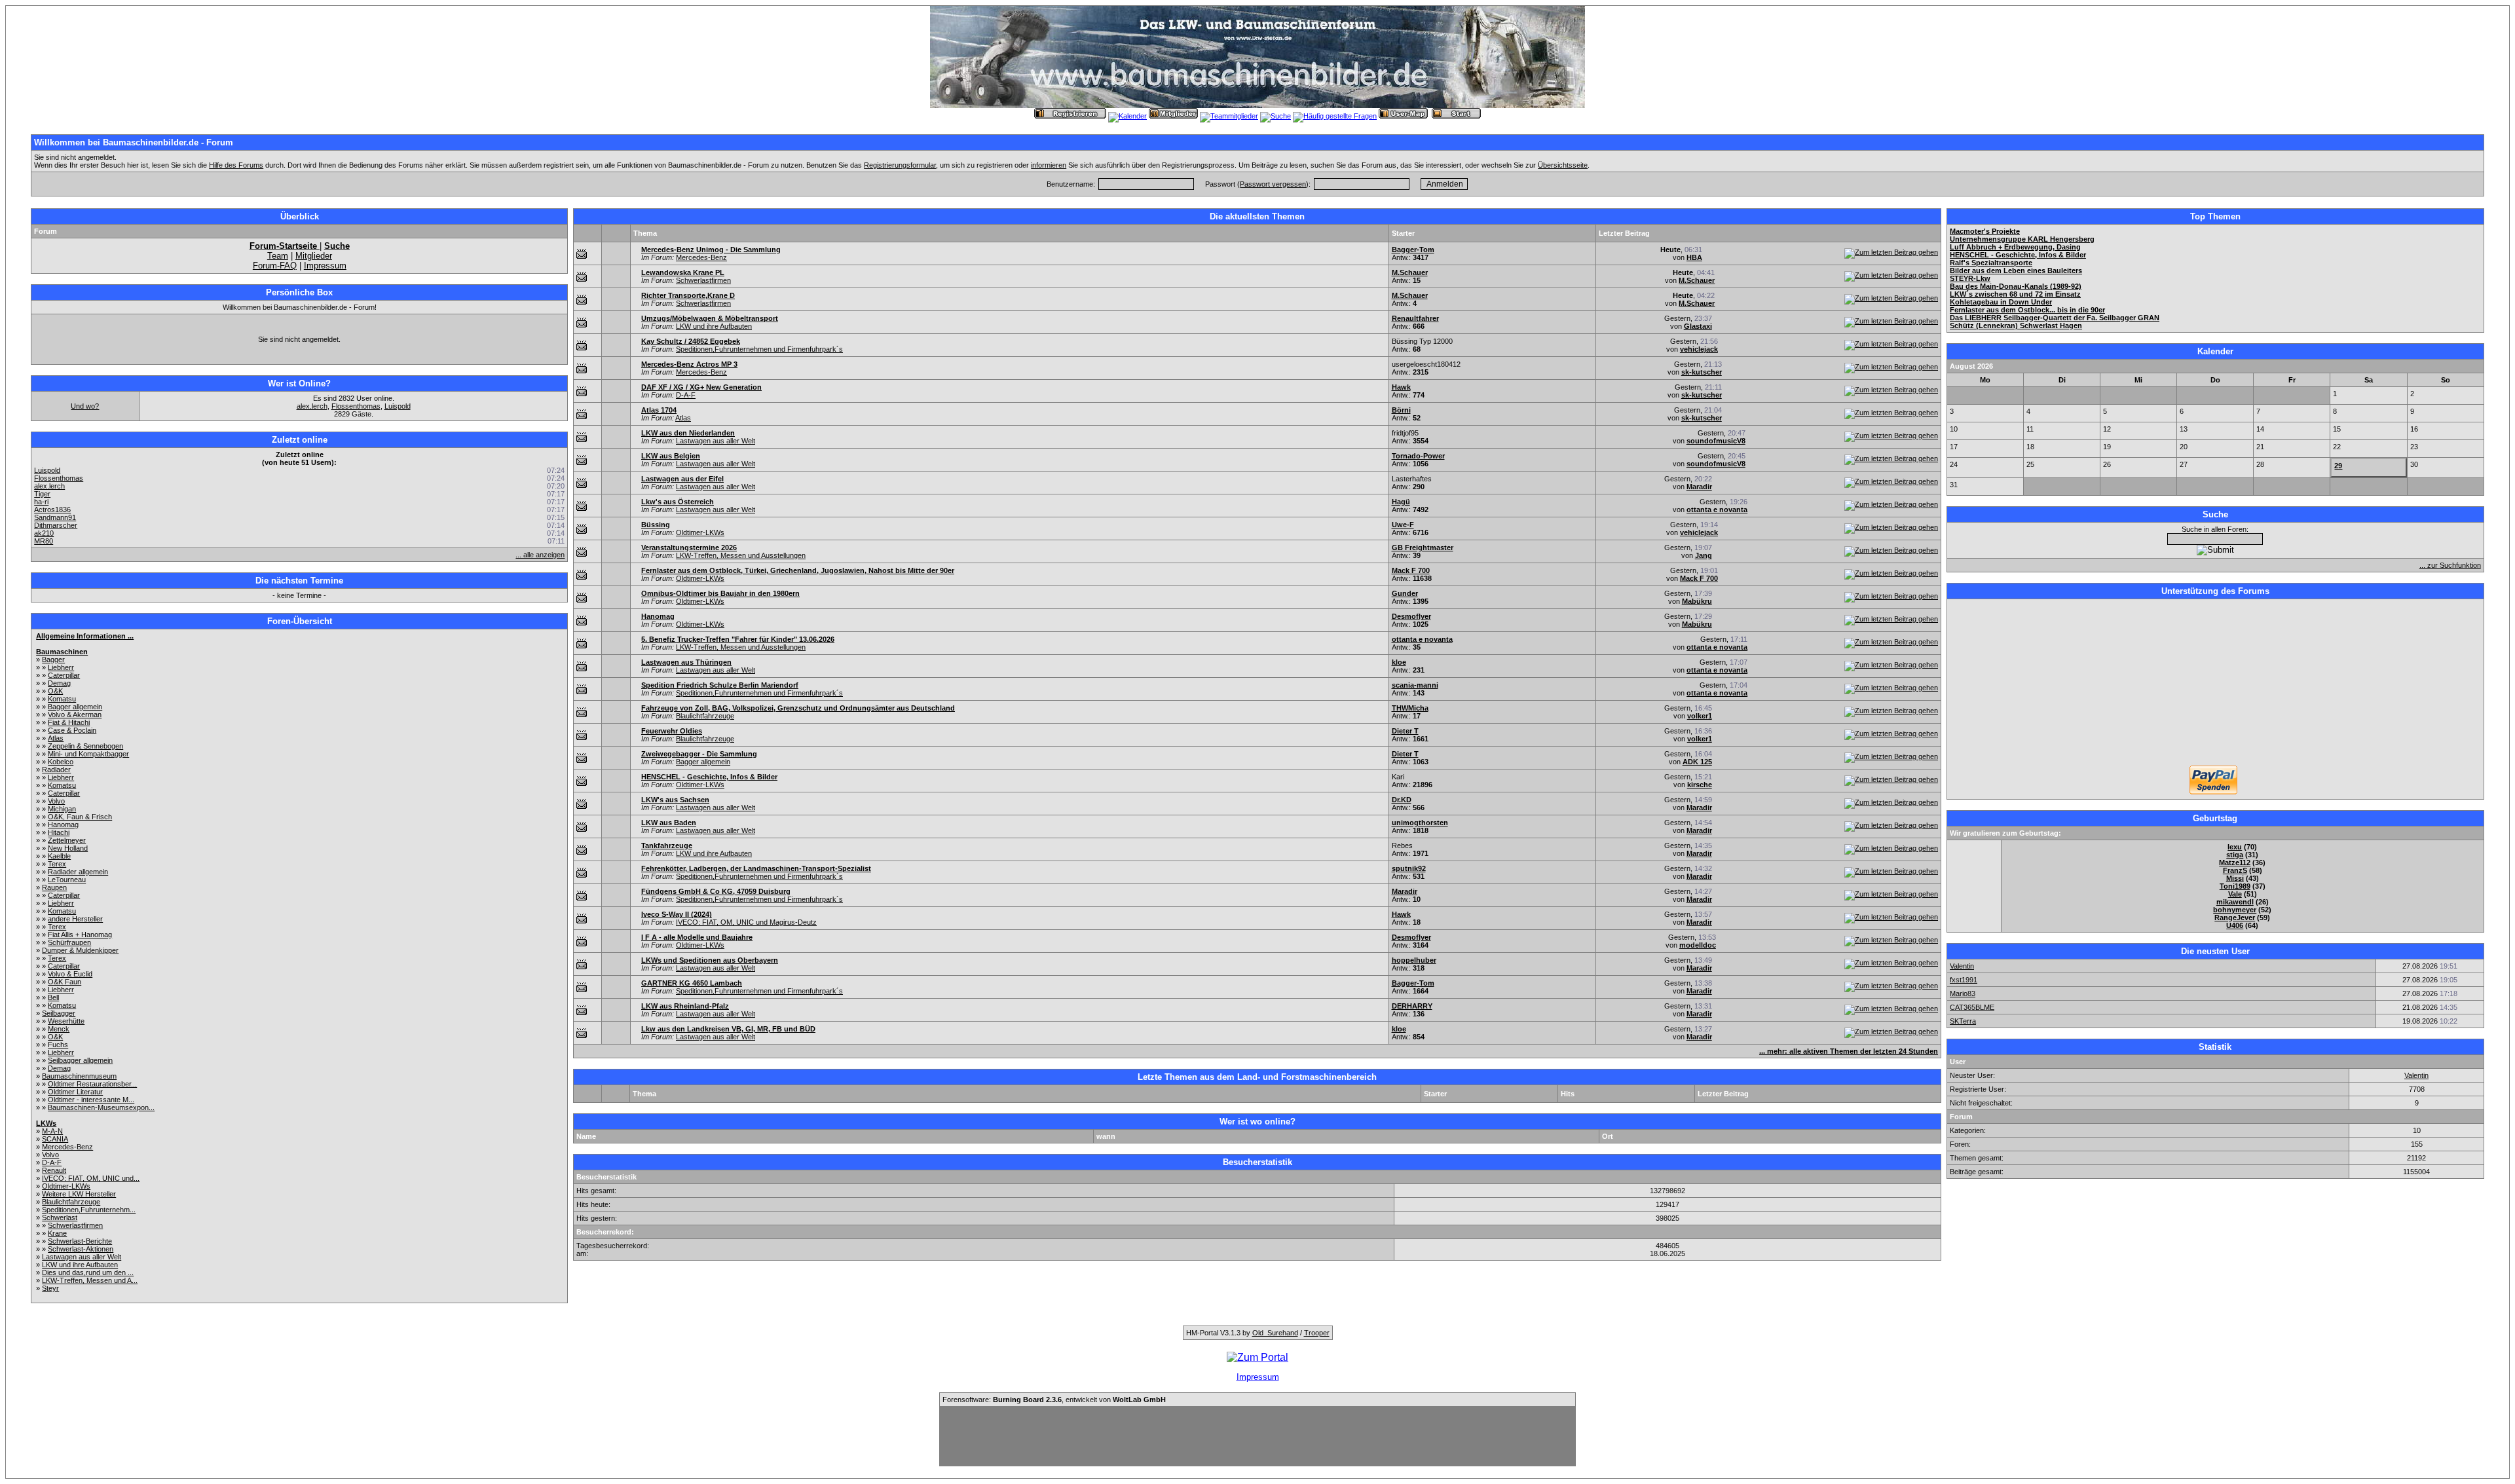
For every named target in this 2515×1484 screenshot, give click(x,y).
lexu (2235, 847)
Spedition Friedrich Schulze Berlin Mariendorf (720, 685)
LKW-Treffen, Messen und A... (90, 1280)
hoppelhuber (1414, 960)
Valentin (1962, 966)
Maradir (1699, 487)
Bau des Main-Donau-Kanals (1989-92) (2016, 286)
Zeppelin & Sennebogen (85, 746)
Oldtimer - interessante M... (91, 1100)
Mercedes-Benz (67, 1147)
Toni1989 (2235, 886)
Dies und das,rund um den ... (88, 1272)
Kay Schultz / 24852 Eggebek (691, 341)
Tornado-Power (1418, 456)
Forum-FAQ (275, 266)
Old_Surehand (1275, 1333)
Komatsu (62, 699)
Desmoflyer (1411, 616)
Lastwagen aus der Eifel (682, 479)
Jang (1704, 555)
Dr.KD (1402, 800)
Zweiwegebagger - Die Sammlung (699, 754)
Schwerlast (60, 1217)
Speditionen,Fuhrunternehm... (89, 1210)
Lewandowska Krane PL (683, 272)
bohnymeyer (2235, 910)
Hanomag (63, 825)
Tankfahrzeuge (667, 845)
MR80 (44, 541)
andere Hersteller (75, 919)
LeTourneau (67, 880)
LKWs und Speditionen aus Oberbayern (710, 960)
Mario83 (1963, 993)
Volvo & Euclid (70, 974)
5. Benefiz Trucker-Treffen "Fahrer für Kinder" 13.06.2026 (738, 639)
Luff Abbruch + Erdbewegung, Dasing (2015, 247)
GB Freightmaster (1423, 547)
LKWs (46, 1123)
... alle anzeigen (540, 555)
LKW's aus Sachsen (675, 800)
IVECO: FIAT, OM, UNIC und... (91, 1178)
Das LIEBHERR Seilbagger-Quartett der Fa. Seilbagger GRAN (2055, 318)
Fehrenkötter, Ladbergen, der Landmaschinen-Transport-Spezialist (756, 868)
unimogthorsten (1420, 823)
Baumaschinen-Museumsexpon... (101, 1107)
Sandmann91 (55, 517)
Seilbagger (59, 1013)
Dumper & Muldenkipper (80, 950)
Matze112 (2235, 863)
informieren (1049, 165)
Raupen (54, 887)
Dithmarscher (56, 525)
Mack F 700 (1411, 570)
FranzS (2235, 870)
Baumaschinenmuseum (79, 1076)
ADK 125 (1697, 762)
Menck (59, 1029)
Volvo (56, 801)
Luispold (398, 406)
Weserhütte (66, 1021)
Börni (1401, 410)
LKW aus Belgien (671, 456)
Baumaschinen (62, 652)
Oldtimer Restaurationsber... (92, 1084)
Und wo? (85, 406)
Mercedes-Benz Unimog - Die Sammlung (711, 250)
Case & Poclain (72, 730)
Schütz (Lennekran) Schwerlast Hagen (2016, 325)
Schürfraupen (69, 942)
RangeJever (2235, 918)
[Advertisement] (2215, 684)
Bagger (53, 659)
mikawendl (2235, 902)
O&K (55, 691)
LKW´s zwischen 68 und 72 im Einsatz (2015, 294)
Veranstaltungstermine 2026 (689, 547)
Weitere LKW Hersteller (79, 1194)
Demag (59, 683)
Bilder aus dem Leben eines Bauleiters (2016, 270)
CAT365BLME (1972, 1007)
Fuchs (58, 1045)
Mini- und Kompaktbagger (88, 754)
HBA (1694, 257)
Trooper (1317, 1333)
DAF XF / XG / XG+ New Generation (701, 387)
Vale (2235, 894)
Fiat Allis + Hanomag (80, 935)
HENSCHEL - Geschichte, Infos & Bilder (709, 777)
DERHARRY (1412, 1006)
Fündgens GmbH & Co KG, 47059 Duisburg (716, 891)
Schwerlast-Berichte (80, 1241)
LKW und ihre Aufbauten (80, 1265)
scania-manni (1415, 685)
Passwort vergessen (1273, 184)
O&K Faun (65, 982)
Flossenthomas (356, 406)
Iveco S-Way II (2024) (677, 914)
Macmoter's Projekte (1985, 231)
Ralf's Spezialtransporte (1991, 263)
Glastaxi (1698, 326)
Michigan (62, 809)
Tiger (42, 494)
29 (2338, 466)
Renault (54, 1170)
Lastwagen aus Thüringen (686, 662)
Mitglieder (314, 256)
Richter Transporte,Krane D (688, 295)
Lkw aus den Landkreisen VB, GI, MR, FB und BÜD (728, 1029)
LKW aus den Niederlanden (688, 433)
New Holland (68, 848)
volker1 (1700, 716)
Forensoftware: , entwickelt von (1054, 1400)
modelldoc (1698, 945)
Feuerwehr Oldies (672, 731)
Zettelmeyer (67, 840)
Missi (2235, 878)
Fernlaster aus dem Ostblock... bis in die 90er (2027, 310)
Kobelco (61, 762)
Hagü (1401, 502)
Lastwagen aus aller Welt (82, 1257)
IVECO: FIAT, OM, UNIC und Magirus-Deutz (746, 922)
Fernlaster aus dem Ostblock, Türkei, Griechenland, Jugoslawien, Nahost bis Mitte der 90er (798, 570)
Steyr (50, 1288)
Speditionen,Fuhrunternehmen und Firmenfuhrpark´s (759, 349)
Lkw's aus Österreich (678, 502)
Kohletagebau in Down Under (2001, 302)
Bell (53, 997)
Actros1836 (52, 510)
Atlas (56, 738)
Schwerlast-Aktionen (81, 1249)
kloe (1399, 662)
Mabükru (1697, 601)
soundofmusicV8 (1716, 441)
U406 (2235, 925)
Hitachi (59, 832)
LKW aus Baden (669, 823)
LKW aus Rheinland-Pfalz (685, 1006)
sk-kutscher (1702, 372)
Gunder (1405, 593)
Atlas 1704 (659, 410)
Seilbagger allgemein (80, 1060)
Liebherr (61, 667)
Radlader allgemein (78, 872)
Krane (57, 1233)
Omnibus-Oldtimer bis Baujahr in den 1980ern (720, 593)
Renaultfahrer (1415, 318)
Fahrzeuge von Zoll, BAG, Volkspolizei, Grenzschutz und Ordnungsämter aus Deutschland (798, 708)
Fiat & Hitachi (69, 722)
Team (278, 256)
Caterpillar (64, 675)
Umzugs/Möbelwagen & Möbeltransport (710, 318)
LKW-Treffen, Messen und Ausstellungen (741, 555)
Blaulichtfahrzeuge (71, 1202)
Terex (57, 864)
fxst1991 (1964, 980)
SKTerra (1963, 1021)
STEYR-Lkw (1970, 278)
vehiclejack (1699, 349)
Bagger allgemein (75, 707)
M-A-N (52, 1131)
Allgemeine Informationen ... (85, 636)
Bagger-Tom (1413, 250)
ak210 (44, 533)
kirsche (1700, 785)
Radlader (56, 770)
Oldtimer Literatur (75, 1092)
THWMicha (1410, 708)
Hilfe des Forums (236, 165)
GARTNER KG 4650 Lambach (692, 983)
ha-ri (41, 502)
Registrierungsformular (900, 165)
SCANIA (55, 1139)
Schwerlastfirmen (75, 1225)
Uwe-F (1403, 525)
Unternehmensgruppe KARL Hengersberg (2022, 239)
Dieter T (1405, 731)
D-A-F (52, 1162)
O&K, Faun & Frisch (80, 817)
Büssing (656, 525)
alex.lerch (312, 406)
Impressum (325, 266)
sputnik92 (1409, 868)
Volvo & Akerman (75, 714)
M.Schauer (1410, 272)
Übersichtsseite (1563, 165)
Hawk (1401, 387)
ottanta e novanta (1717, 510)
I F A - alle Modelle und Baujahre (697, 937)
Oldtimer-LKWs (66, 1186)
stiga (2235, 855)
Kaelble (59, 856)
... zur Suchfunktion (2450, 565)
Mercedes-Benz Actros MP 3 (689, 364)
